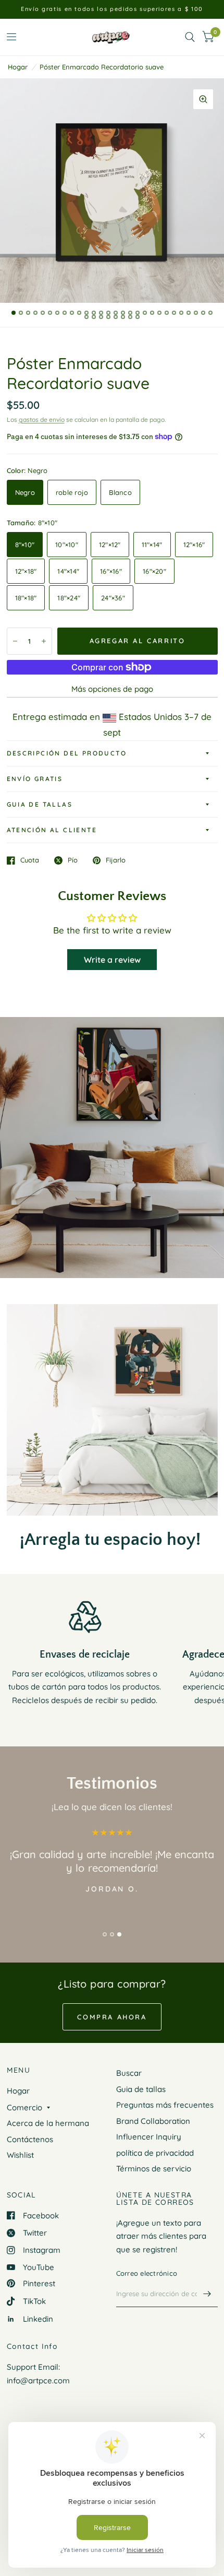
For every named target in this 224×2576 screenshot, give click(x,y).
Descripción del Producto (67, 753)
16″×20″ (154, 571)
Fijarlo (116, 860)
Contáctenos (30, 2139)
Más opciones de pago (112, 689)
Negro (25, 492)
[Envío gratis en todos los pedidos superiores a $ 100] (112, 9)
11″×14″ (152, 545)
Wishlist (20, 2155)
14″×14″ (68, 571)
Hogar (18, 67)
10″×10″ (67, 545)
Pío (73, 860)
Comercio (24, 2107)
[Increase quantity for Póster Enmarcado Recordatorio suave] (44, 641)
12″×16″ (194, 545)
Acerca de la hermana (48, 2123)
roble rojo (72, 492)
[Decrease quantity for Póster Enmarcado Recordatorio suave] (15, 641)
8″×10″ (25, 545)
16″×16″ (111, 571)
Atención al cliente (52, 830)
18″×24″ (69, 598)
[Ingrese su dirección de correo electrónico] (207, 2294)
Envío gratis (35, 779)
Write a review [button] (112, 960)
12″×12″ (110, 545)
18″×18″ (26, 598)
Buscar (129, 2073)
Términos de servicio (154, 2169)
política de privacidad (155, 2153)
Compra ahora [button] (112, 2017)
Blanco (120, 492)
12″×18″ (26, 571)
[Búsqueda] (190, 37)
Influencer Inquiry (149, 2137)
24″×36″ (113, 598)
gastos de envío (42, 420)
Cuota (30, 860)
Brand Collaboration (153, 2121)
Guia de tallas (40, 804)
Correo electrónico (147, 2273)
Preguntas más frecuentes (165, 2105)
